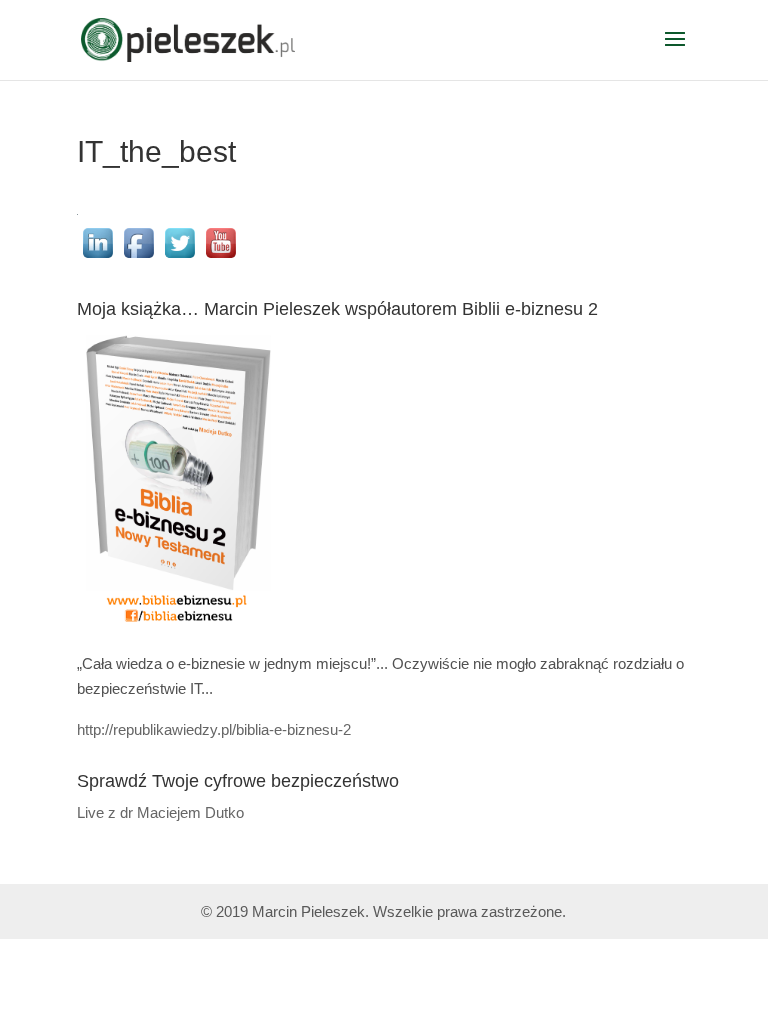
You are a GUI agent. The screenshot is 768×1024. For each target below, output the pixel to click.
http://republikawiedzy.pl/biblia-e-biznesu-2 (214, 729)
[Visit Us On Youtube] (220, 257)
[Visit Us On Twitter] (179, 257)
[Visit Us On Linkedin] (97, 257)
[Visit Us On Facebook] (138, 257)
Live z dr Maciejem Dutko (160, 812)
